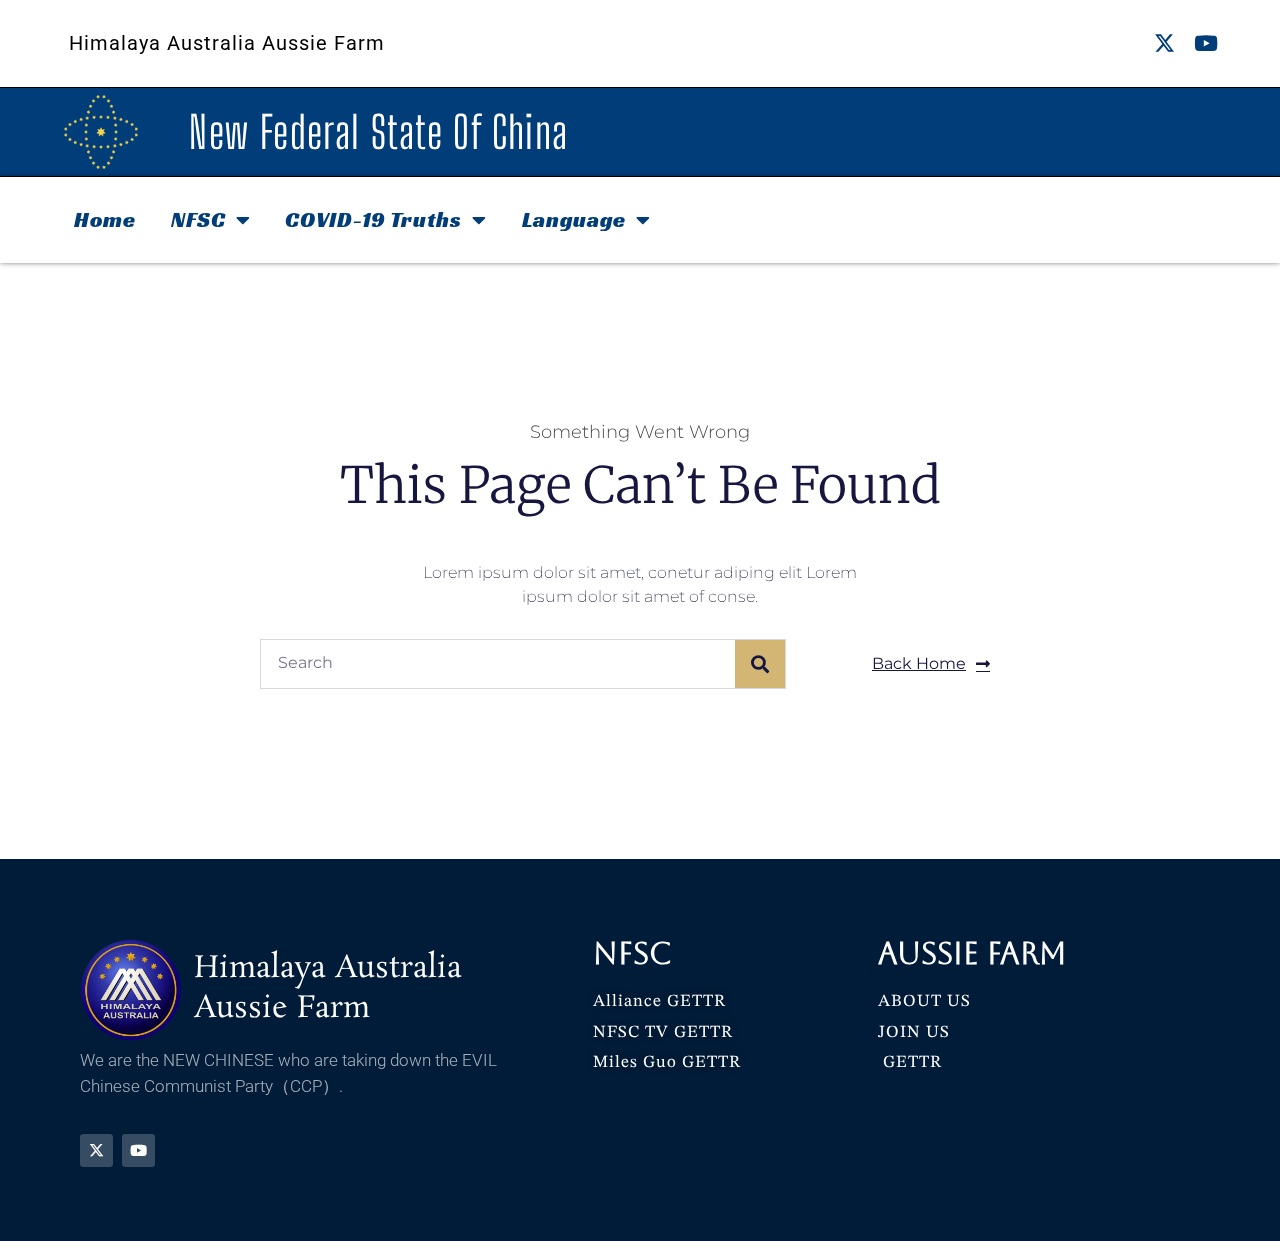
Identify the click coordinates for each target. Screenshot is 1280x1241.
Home (105, 219)
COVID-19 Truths (373, 219)
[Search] (760, 664)
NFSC (198, 219)
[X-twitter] (1164, 43)
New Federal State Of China (378, 132)
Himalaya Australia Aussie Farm (227, 43)
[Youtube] (1205, 43)
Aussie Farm (972, 953)
